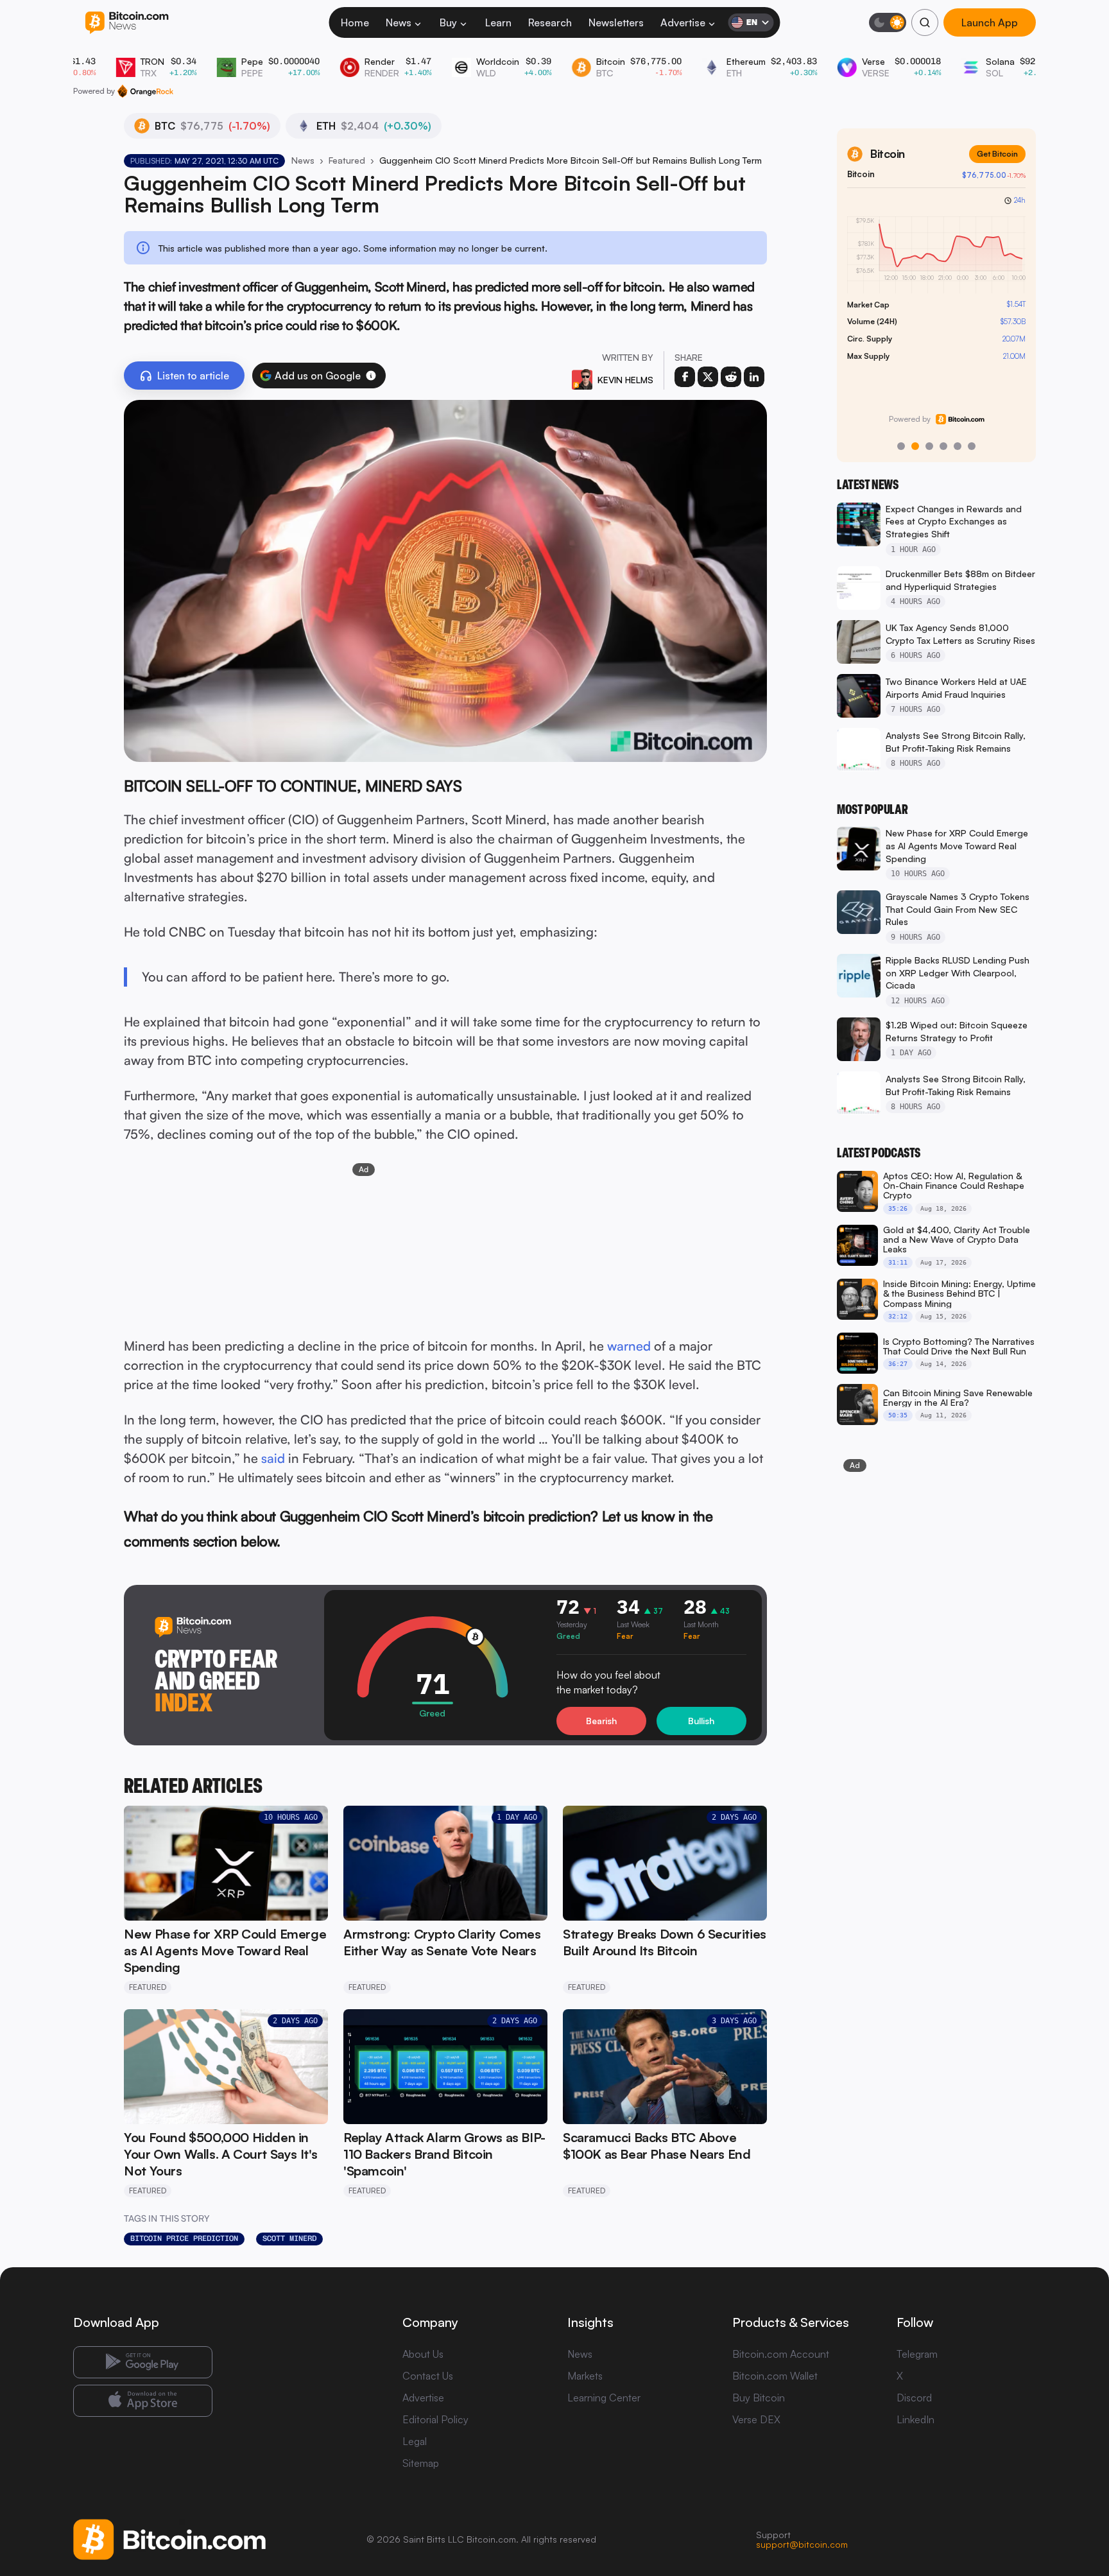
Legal (415, 2441)
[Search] (925, 22)
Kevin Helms (625, 380)
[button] (371, 376)
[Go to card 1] (901, 446)
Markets (585, 2376)
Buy (448, 22)
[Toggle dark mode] (888, 22)
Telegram (917, 2354)
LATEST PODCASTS (879, 1153)
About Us (423, 2354)
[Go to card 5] (958, 446)
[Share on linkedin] (754, 377)
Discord (914, 2398)
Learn (498, 22)
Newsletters (616, 22)
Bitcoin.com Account (781, 2354)
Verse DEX (756, 2419)
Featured (347, 160)
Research (550, 22)
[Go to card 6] (972, 446)
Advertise (683, 22)
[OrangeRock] (145, 91)
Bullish (701, 1721)
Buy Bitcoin (759, 2398)
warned (629, 1346)
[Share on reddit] (731, 377)
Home (355, 22)
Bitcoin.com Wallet (775, 2376)
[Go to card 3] (929, 446)
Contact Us (428, 2376)
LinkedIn (916, 2419)
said (273, 1458)
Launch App (990, 22)
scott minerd (289, 2238)
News (399, 22)
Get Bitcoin (997, 154)
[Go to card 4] (943, 446)
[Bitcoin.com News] (127, 23)
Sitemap (421, 2463)
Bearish (601, 1721)
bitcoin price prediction (184, 2238)
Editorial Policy (435, 2419)
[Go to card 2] (915, 446)
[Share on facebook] (685, 377)
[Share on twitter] (708, 377)
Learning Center (604, 2398)
